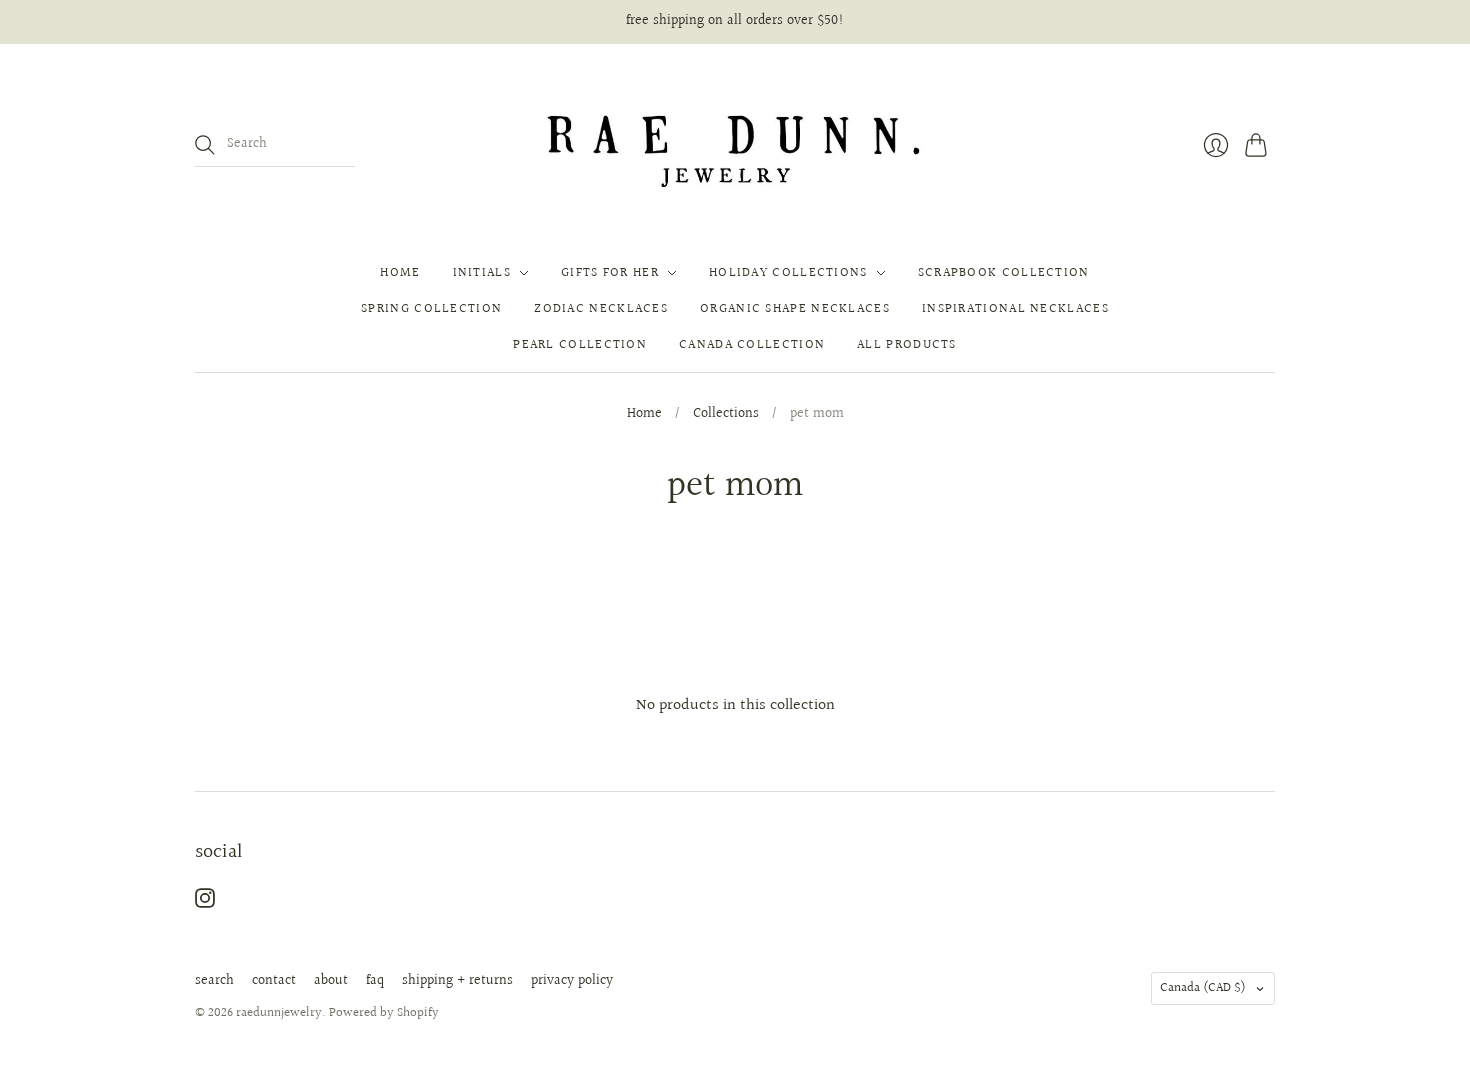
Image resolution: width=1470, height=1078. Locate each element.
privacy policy (572, 981)
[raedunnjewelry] (735, 145)
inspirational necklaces (1015, 309)
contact (274, 981)
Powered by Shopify (384, 1013)
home (400, 273)
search (214, 981)
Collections (726, 415)
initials (482, 273)
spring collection (431, 309)
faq (375, 981)
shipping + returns (457, 981)
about (331, 981)
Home (644, 415)
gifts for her (610, 273)
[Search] (205, 145)
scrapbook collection (1004, 273)
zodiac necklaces (601, 309)
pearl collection (580, 345)
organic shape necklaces (795, 309)
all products (907, 345)
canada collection (752, 345)
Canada (1203, 988)
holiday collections (788, 273)
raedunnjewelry (279, 1013)
